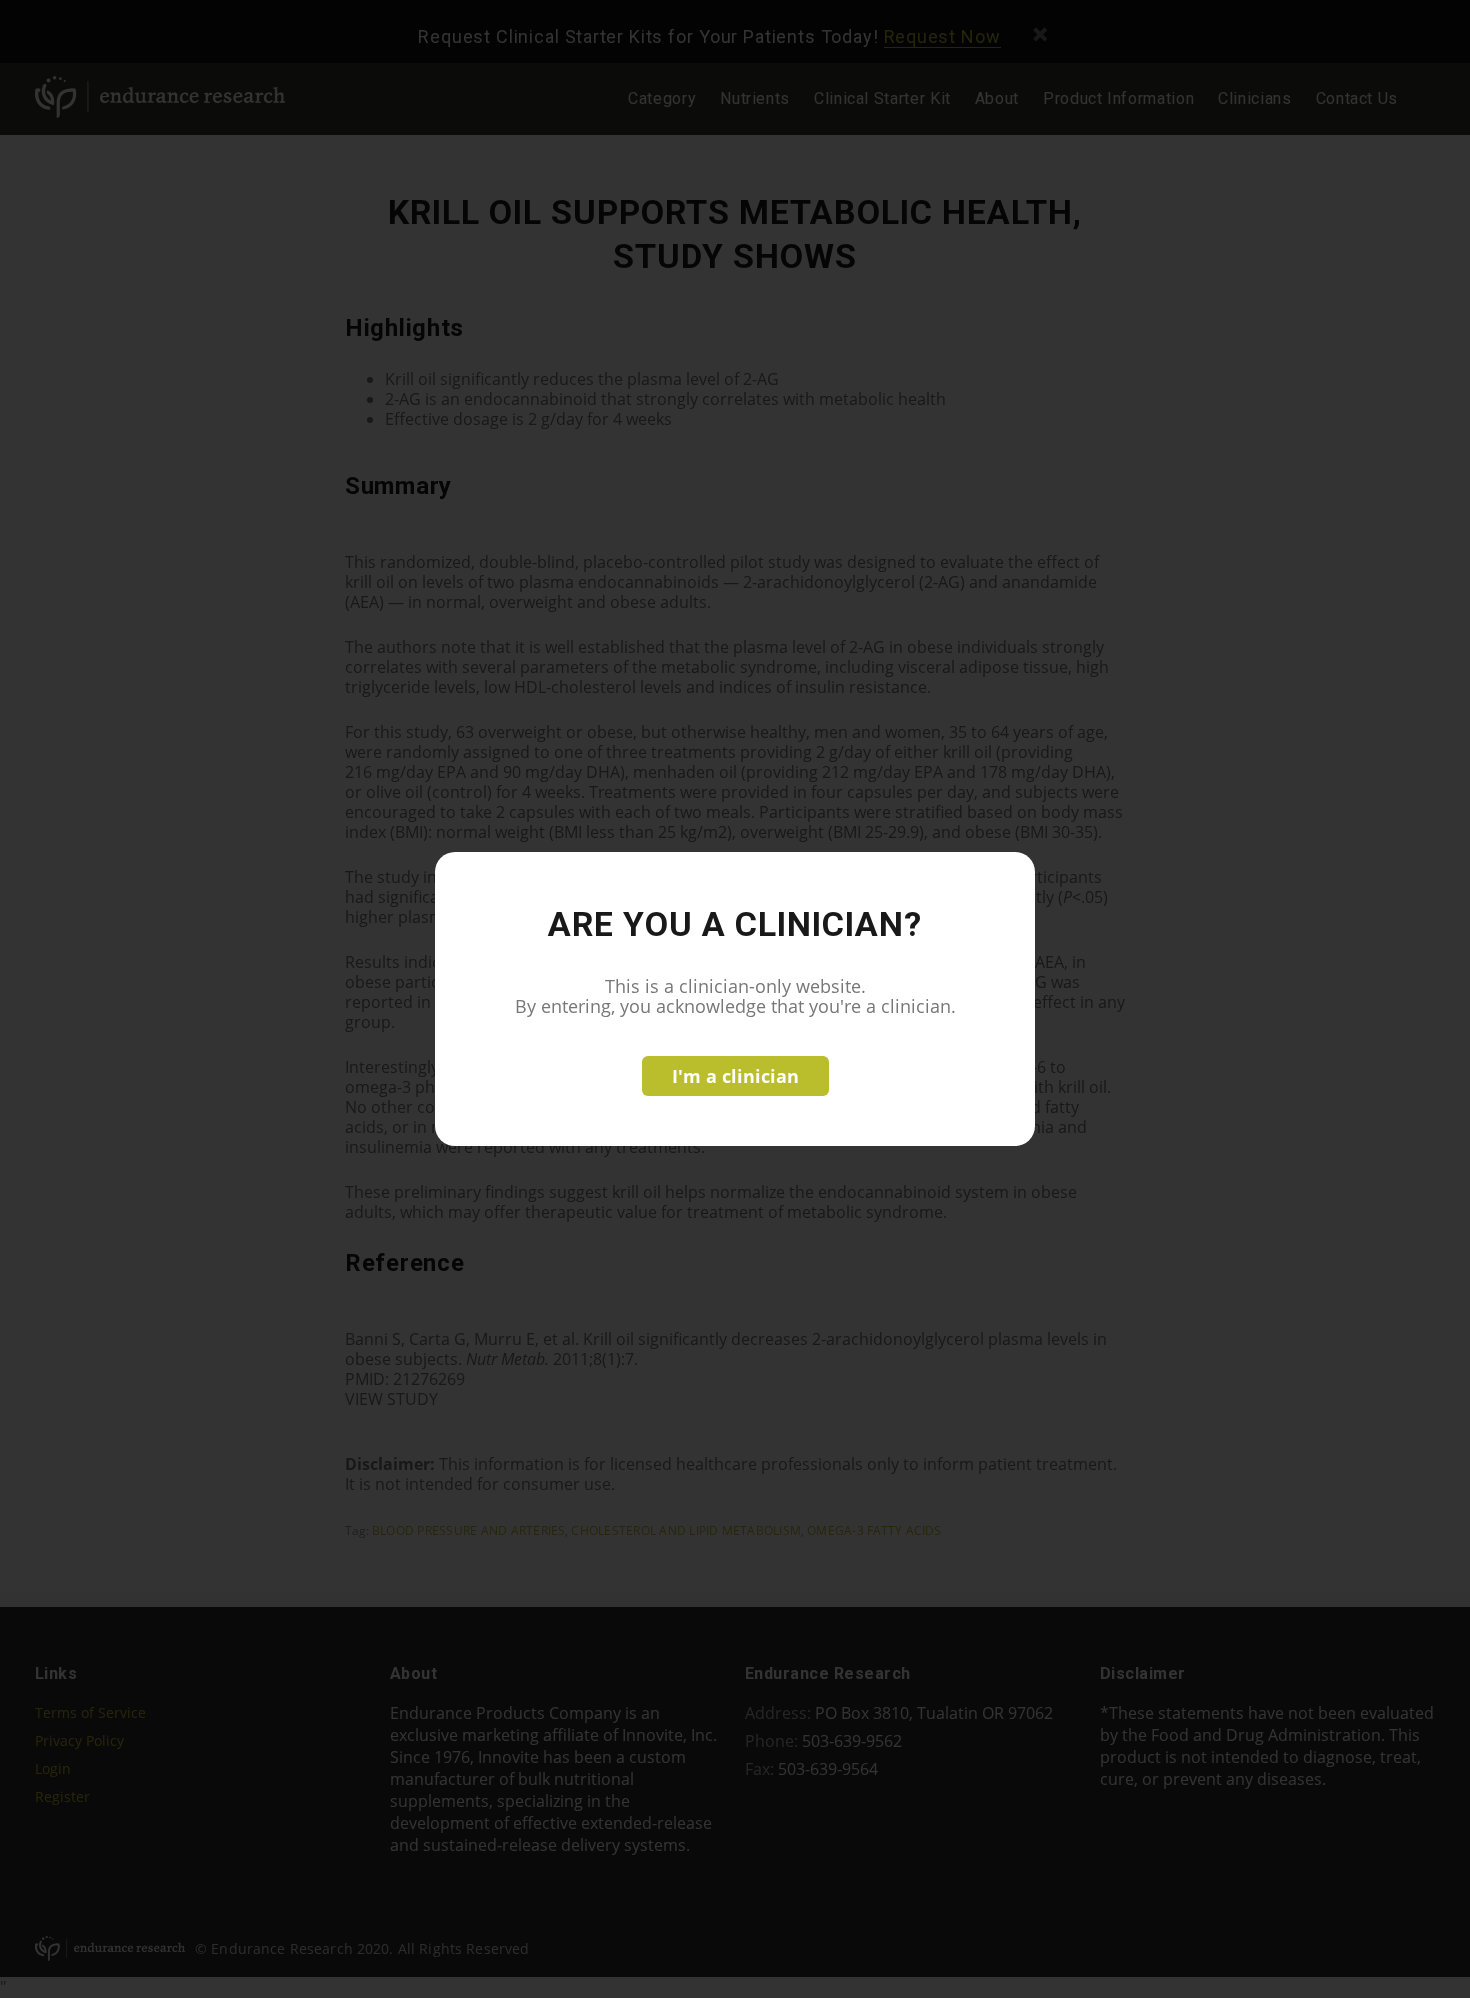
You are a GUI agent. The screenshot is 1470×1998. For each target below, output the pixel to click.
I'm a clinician (735, 1076)
